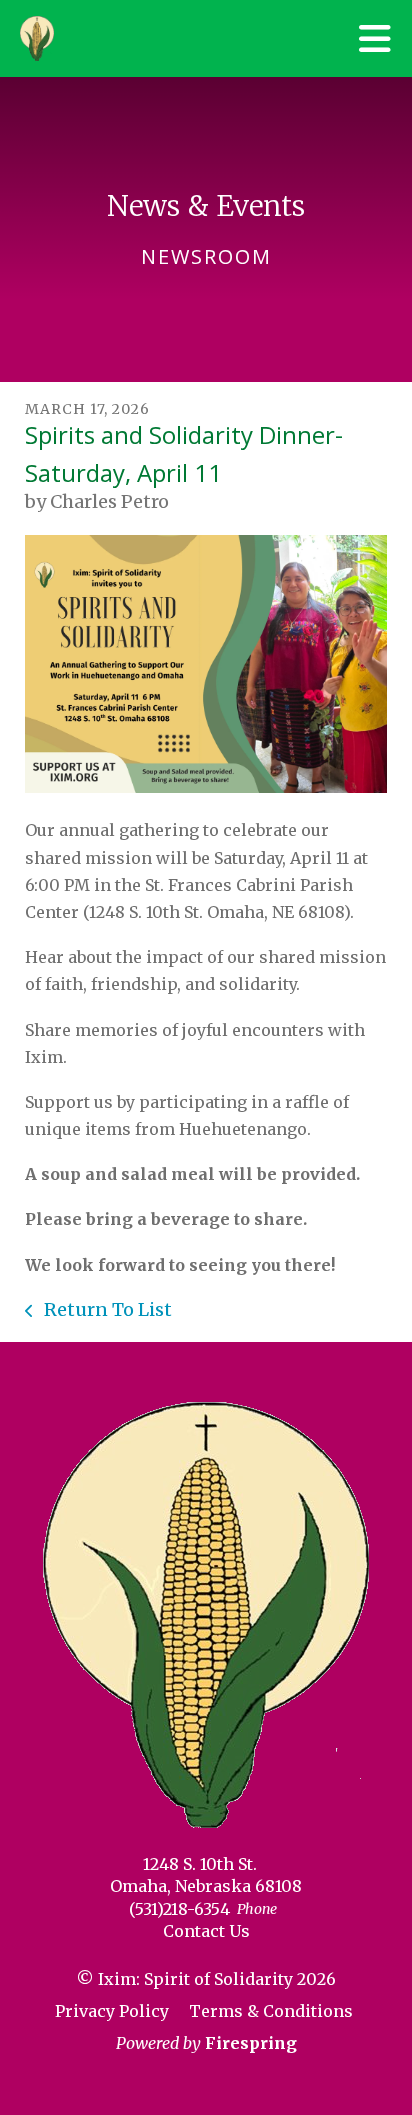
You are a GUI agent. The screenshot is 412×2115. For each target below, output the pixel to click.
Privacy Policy (112, 2011)
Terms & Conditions (271, 2011)
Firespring (251, 2043)
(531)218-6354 (179, 1909)
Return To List (106, 1309)
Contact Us (206, 1931)
